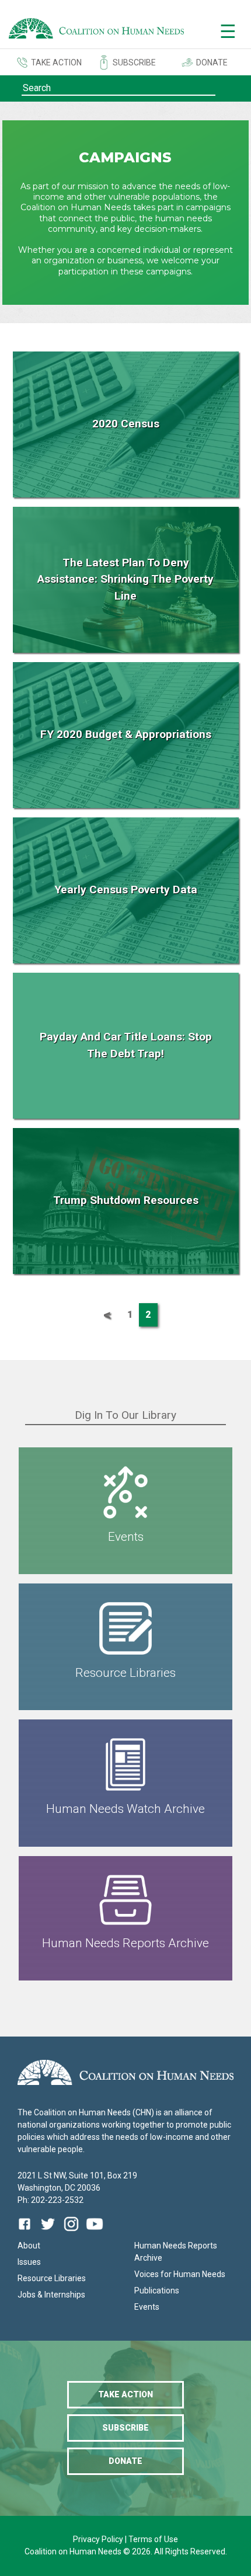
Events (147, 2307)
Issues (29, 2262)
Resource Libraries (52, 2278)
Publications (157, 2290)
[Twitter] (48, 2232)
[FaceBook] (27, 2232)
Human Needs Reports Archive (176, 2252)
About (29, 2246)
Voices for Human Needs (180, 2274)
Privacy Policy (99, 2539)
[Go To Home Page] (96, 30)
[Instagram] (71, 2232)
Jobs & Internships (51, 2295)
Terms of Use (153, 2539)
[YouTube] (95, 2232)
